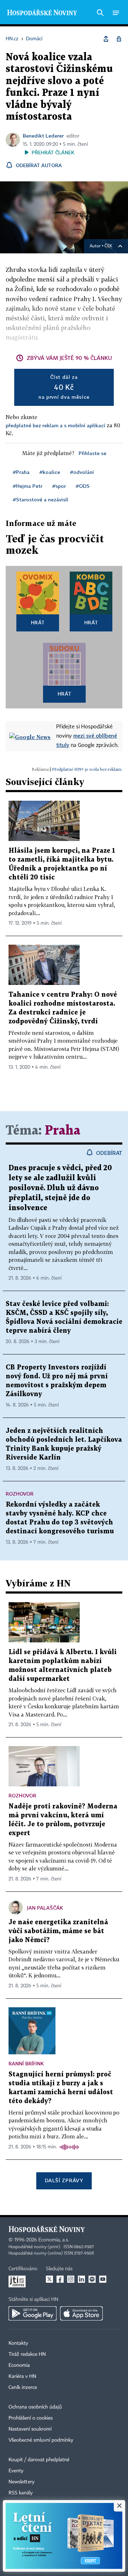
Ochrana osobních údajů (35, 2407)
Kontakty (18, 2343)
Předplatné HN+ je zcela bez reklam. (87, 769)
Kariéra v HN (22, 2376)
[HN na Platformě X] (49, 2279)
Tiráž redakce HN (27, 2354)
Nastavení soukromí (30, 2429)
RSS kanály (21, 2493)
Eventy (16, 2471)
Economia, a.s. (54, 2240)
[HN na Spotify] (92, 2279)
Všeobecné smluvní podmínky (41, 2440)
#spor (59, 486)
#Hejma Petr (28, 486)
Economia (19, 2365)
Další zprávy (64, 2180)
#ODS (83, 486)
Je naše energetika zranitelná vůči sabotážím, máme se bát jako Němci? (58, 1931)
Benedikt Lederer (43, 136)
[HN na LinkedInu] (81, 2279)
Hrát (38, 622)
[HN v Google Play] (33, 2313)
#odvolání (82, 472)
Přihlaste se (92, 453)
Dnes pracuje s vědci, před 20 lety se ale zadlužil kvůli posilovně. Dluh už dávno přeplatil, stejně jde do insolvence (60, 1188)
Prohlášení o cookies (31, 2418)
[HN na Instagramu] (71, 2279)
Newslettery (22, 2482)
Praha (63, 1131)
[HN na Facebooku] (60, 2279)
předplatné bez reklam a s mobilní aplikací (55, 425)
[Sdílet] (106, 39)
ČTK (108, 246)
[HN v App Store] (81, 2313)
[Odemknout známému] (119, 39)
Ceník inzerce (23, 2387)
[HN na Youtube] (103, 2279)
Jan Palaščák (45, 1908)
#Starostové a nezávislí (41, 499)
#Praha (21, 472)
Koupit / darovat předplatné (39, 2460)
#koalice (50, 472)
